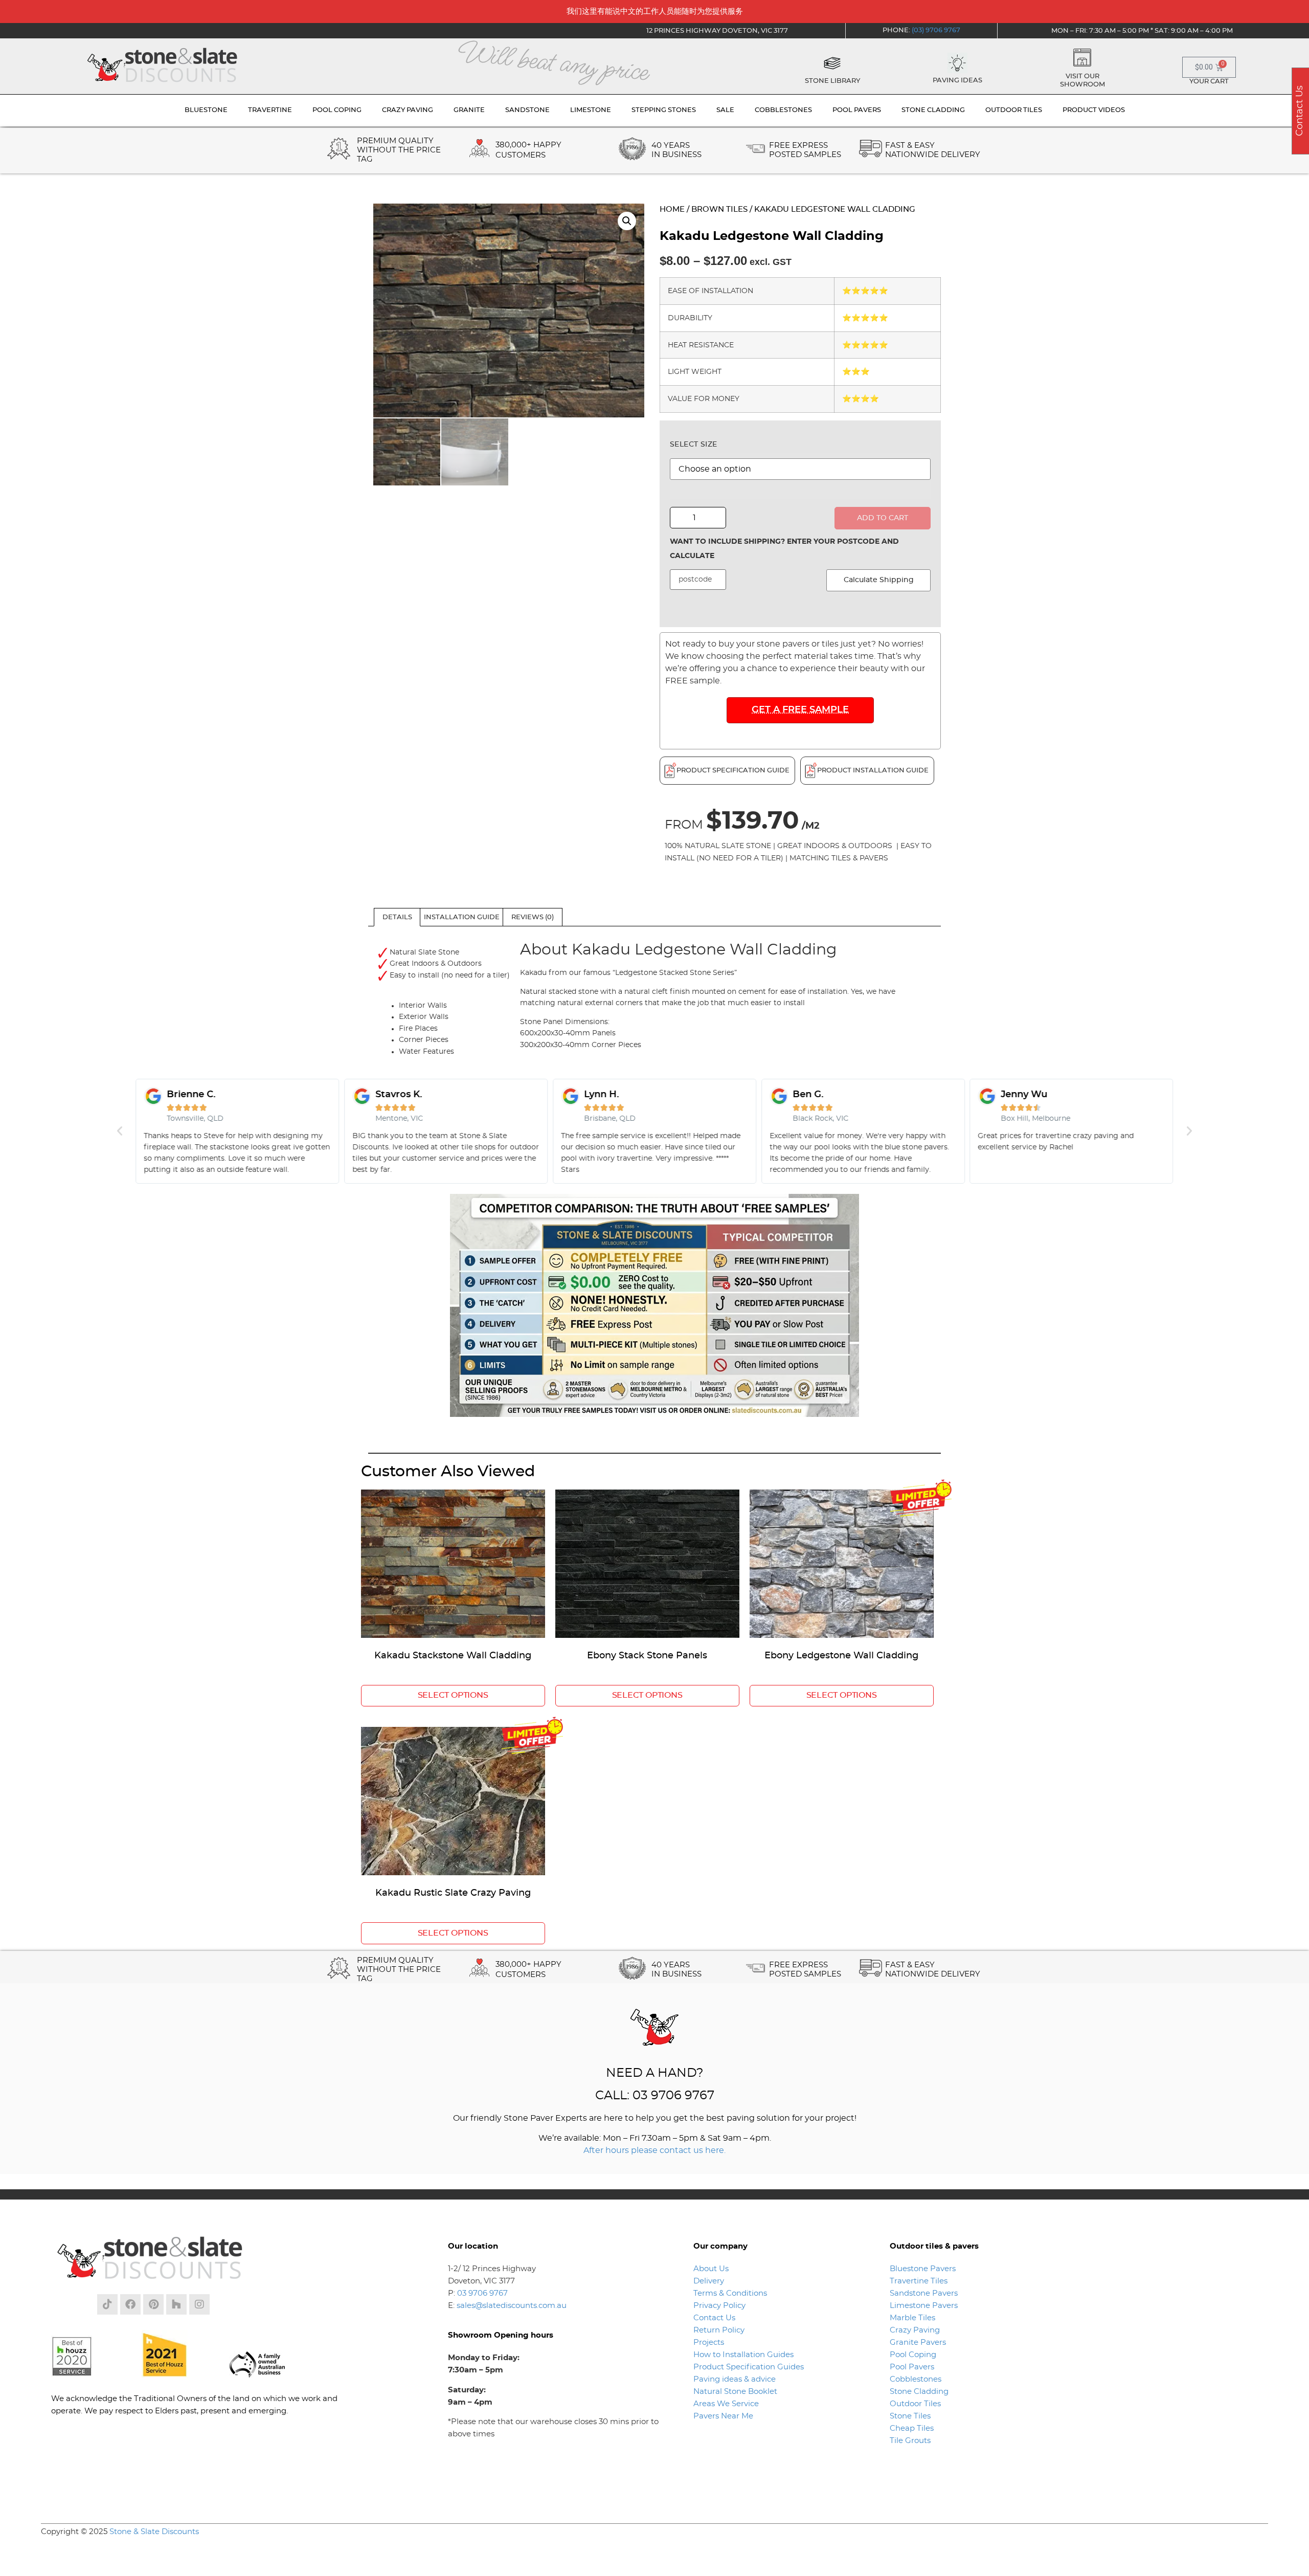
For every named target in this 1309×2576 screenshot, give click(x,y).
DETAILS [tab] (397, 917)
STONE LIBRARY (832, 81)
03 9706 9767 (482, 2293)
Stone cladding (933, 110)
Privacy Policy (719, 2306)
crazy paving (408, 110)
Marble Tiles (912, 2318)
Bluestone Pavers (923, 2269)
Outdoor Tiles (915, 2404)
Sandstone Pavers (924, 2293)
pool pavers (857, 110)
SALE (725, 110)
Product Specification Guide (733, 771)
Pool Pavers (912, 2367)
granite (469, 110)
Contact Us (714, 2318)
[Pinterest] (153, 2304)
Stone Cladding (919, 2392)
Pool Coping (913, 2355)
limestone (591, 110)
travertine (270, 110)
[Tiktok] (107, 2304)
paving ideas (957, 81)
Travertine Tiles (919, 2281)
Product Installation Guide (873, 771)
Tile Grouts (910, 2441)
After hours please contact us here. (654, 2150)
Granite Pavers (918, 2342)
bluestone (206, 110)
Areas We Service (726, 2404)
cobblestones (783, 110)
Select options (453, 1695)
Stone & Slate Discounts (154, 2532)
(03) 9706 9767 (936, 30)
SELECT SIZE (693, 445)
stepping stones (664, 110)
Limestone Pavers (924, 2306)
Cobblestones (916, 2379)
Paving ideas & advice (735, 2379)
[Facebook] (130, 2304)
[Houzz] (176, 2304)
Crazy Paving (915, 2330)
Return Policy (719, 2330)
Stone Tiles (910, 2416)
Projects (709, 2342)
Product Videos (1094, 110)
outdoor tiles (1014, 110)
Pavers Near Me (723, 2416)
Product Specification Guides (750, 2367)
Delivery (709, 2281)
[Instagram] (199, 2304)
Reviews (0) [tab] (533, 917)
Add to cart (883, 518)
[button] (627, 221)
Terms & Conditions (730, 2293)
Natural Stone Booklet (735, 2392)
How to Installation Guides (743, 2355)
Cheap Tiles (912, 2428)
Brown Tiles (719, 209)
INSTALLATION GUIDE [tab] (462, 917)
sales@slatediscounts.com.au (512, 2306)
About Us (711, 2269)
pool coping (337, 110)
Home (672, 209)
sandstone (527, 110)
